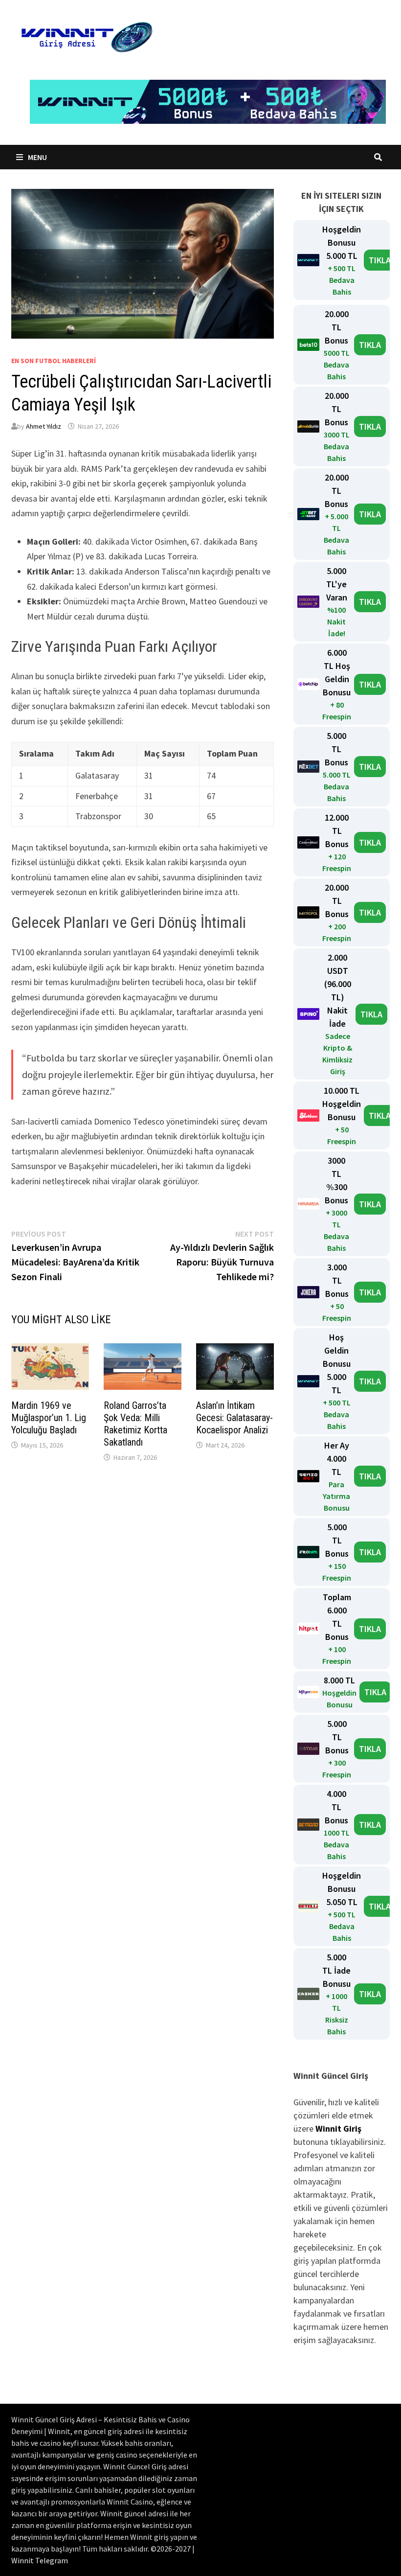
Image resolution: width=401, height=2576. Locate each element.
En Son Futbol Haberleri (54, 361)
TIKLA (380, 260)
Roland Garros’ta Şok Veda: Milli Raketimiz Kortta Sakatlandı (135, 1424)
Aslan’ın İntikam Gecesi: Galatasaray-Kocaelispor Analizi (234, 1418)
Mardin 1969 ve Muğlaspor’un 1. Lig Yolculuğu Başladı (49, 1418)
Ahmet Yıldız (44, 426)
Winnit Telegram (40, 2560)
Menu (37, 157)
